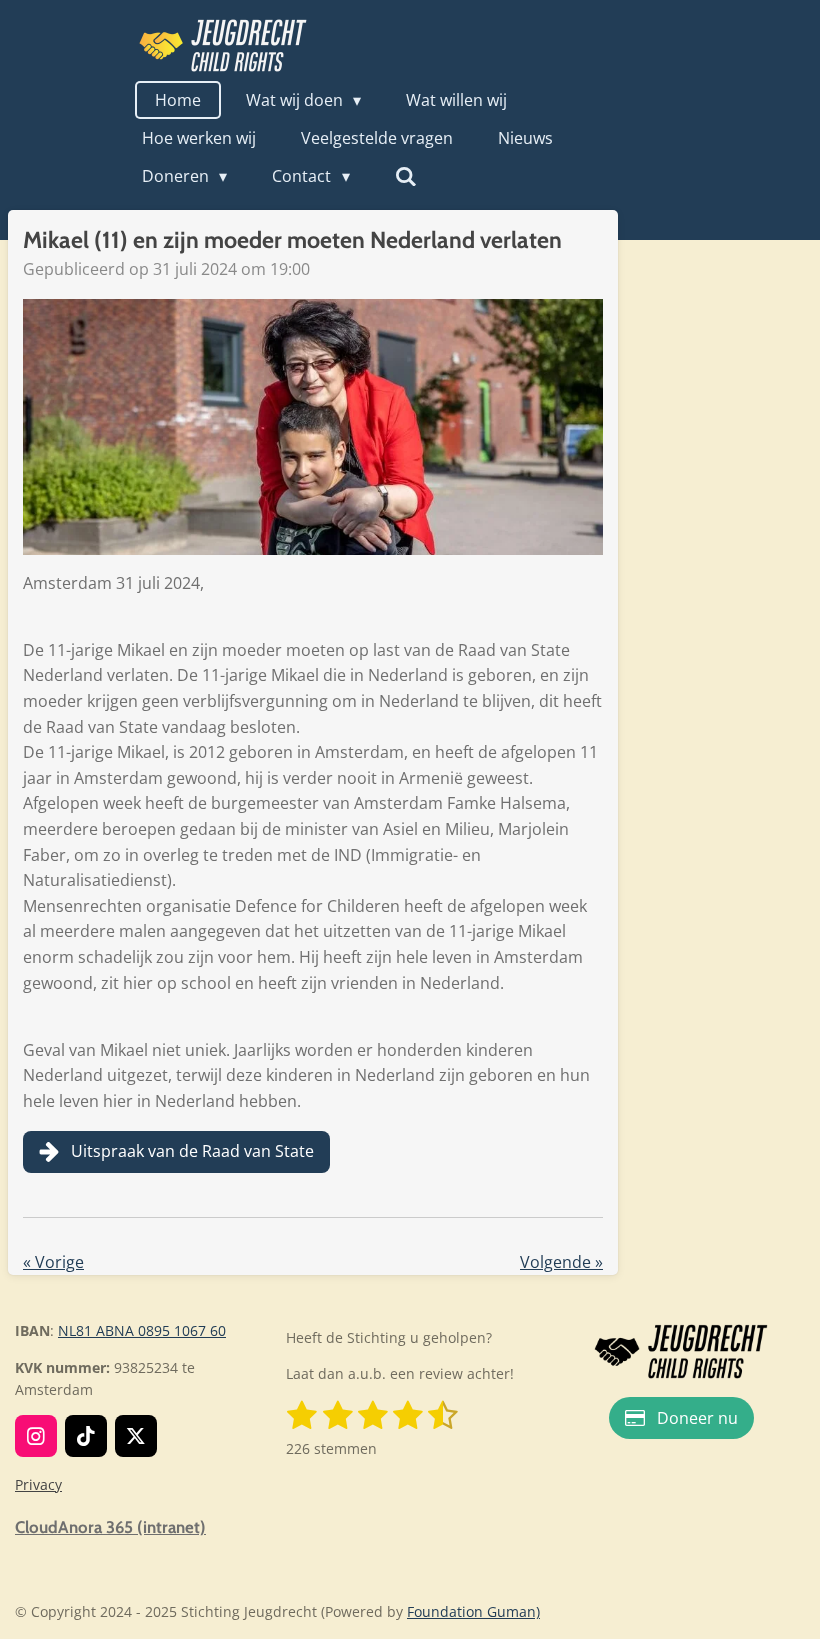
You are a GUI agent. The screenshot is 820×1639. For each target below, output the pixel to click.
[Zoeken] (406, 176)
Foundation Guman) (473, 1611)
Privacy (38, 1484)
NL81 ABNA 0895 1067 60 (142, 1330)
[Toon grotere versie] (681, 1351)
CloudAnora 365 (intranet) (110, 1527)
